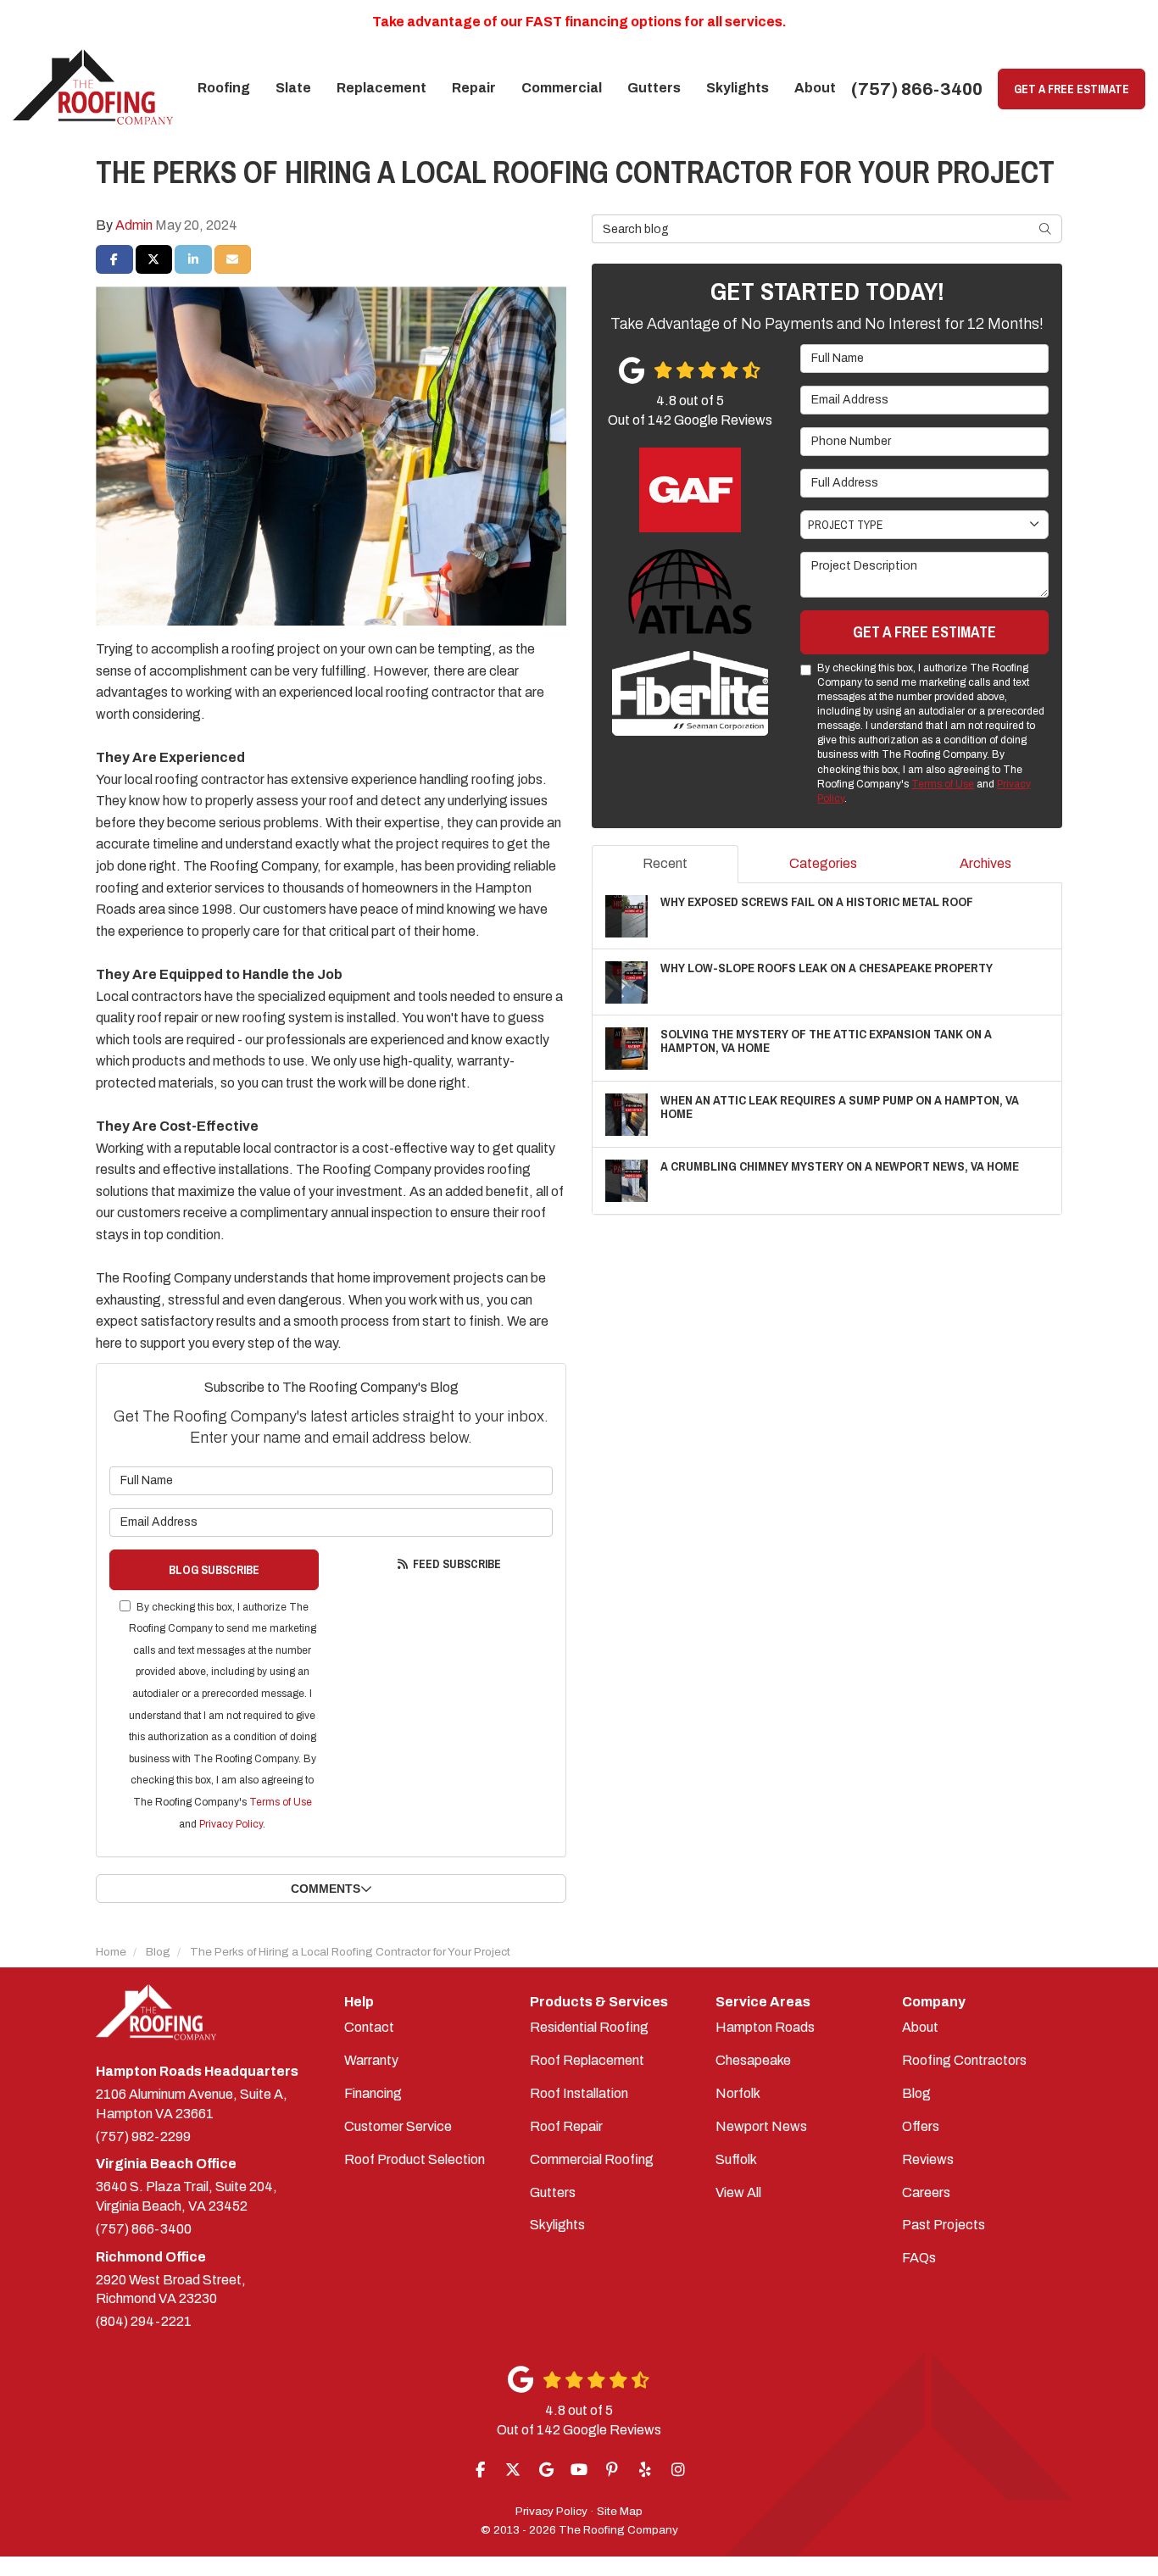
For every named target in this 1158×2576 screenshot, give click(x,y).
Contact (369, 2027)
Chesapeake (753, 2060)
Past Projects (944, 2225)
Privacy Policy (231, 1824)
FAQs (919, 2258)
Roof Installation (579, 2093)
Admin (134, 225)
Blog (916, 2093)
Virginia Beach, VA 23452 (187, 2196)
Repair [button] (474, 88)
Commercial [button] (562, 88)
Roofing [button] (224, 88)
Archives (985, 863)
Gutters (553, 2192)
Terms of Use (281, 1802)
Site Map (620, 2511)
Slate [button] (293, 88)
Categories (823, 863)
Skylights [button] (738, 88)
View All (738, 2192)
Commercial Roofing (592, 2159)
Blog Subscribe (214, 1570)
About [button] (815, 88)
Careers (926, 2192)
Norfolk (738, 2093)
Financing (373, 2093)
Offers (921, 2126)
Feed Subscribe (456, 1564)
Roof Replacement (587, 2060)
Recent (665, 863)
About (920, 2027)
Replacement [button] (381, 88)
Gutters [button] (654, 88)
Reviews (928, 2159)
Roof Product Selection (415, 2159)
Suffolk (736, 2159)
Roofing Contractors (964, 2060)
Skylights (557, 2225)
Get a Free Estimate (1072, 89)
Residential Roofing (589, 2027)
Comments (326, 1889)
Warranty (371, 2060)
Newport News (761, 2126)
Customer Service (398, 2126)
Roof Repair (566, 2126)
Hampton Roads (765, 2027)
